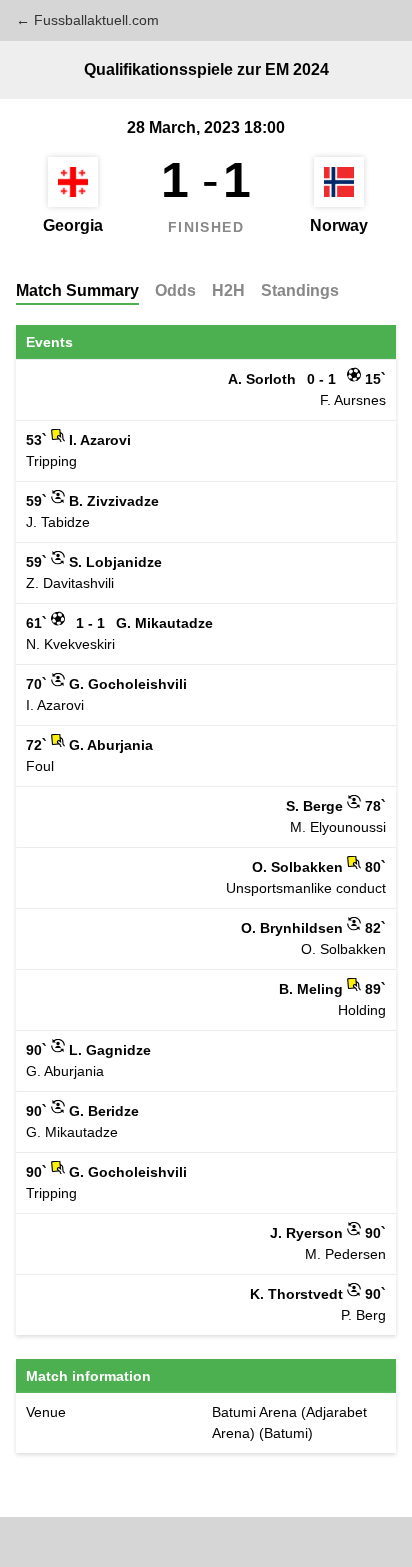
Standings (300, 290)
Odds (175, 290)
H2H (228, 290)
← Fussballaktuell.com (87, 20)
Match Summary (77, 290)
